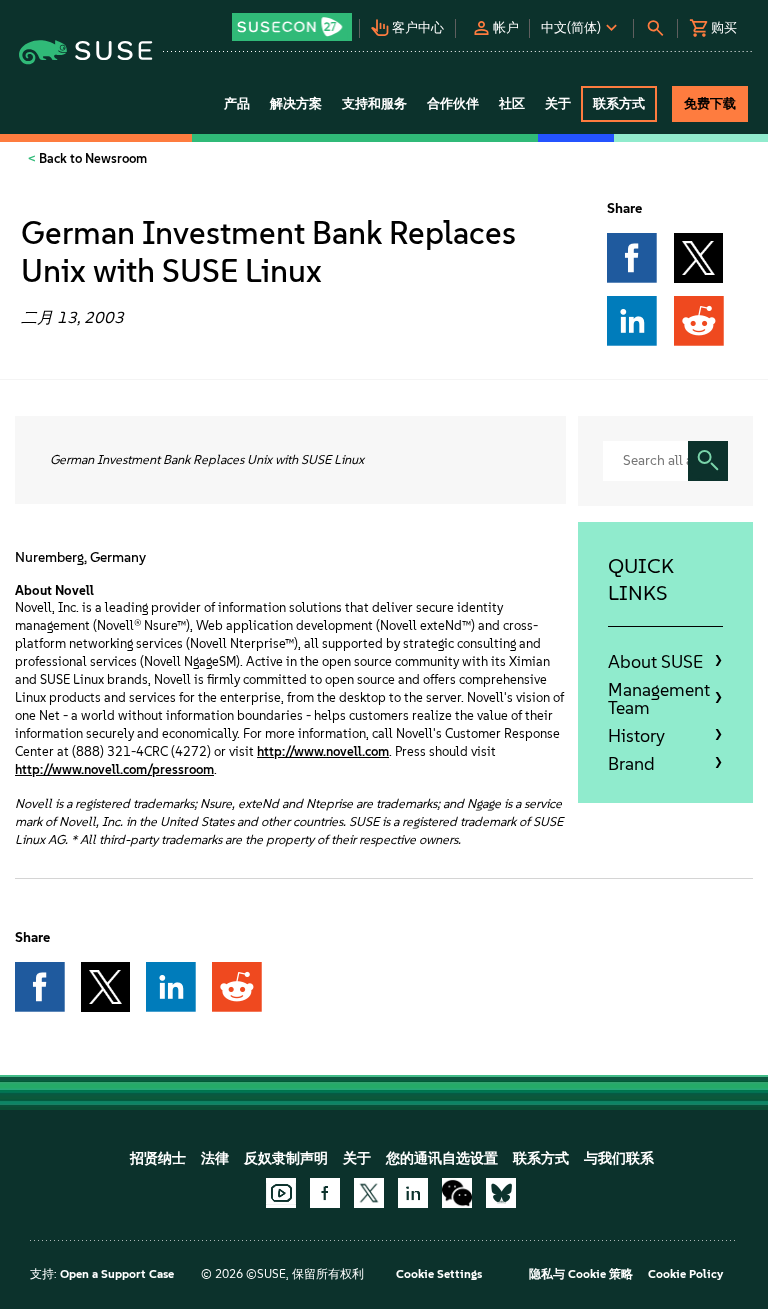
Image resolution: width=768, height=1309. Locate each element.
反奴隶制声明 (286, 1158)
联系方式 (541, 1158)
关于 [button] (558, 103)
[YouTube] (281, 1193)
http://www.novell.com (323, 751)
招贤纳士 (158, 1158)
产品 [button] (237, 103)
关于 (357, 1158)
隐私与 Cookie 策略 (581, 1274)
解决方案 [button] (296, 103)
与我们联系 (619, 1158)
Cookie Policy (685, 1274)
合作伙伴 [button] (453, 103)
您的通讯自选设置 (442, 1158)
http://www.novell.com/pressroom (114, 769)
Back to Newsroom (91, 158)
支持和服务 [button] (374, 103)
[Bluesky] (501, 1193)
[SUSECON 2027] (292, 27)
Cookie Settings (439, 1274)
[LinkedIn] (413, 1193)
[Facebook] (325, 1193)
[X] (369, 1193)
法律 (215, 1158)
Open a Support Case (117, 1274)
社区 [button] (512, 103)
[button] (294, 20)
